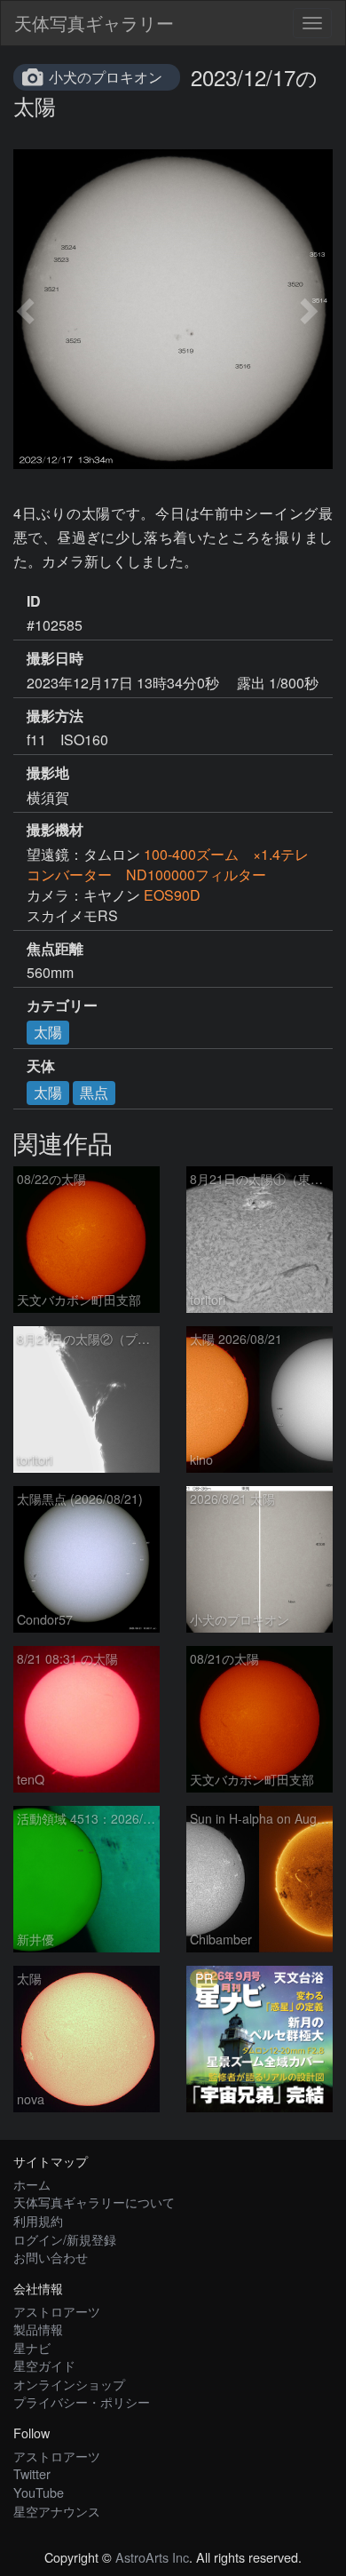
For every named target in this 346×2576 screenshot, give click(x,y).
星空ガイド (44, 2365)
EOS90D (172, 895)
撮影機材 (55, 830)
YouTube (39, 2492)
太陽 (48, 1032)
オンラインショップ (69, 2384)
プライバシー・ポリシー (82, 2401)
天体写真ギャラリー (94, 23)
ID (34, 601)
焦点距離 (55, 949)
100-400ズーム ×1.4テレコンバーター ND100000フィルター (168, 864)
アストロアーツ (57, 2311)
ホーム (32, 2184)
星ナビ (32, 2347)
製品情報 (38, 2329)
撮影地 (48, 773)
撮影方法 (55, 716)
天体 (41, 1066)
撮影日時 (55, 658)
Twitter (32, 2473)
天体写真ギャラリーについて (94, 2202)
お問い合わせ (51, 2257)
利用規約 (38, 2220)
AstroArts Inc (152, 2557)
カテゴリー (62, 1006)
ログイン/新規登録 (65, 2239)
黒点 (94, 1092)
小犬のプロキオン (106, 77)
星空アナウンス (57, 2511)
